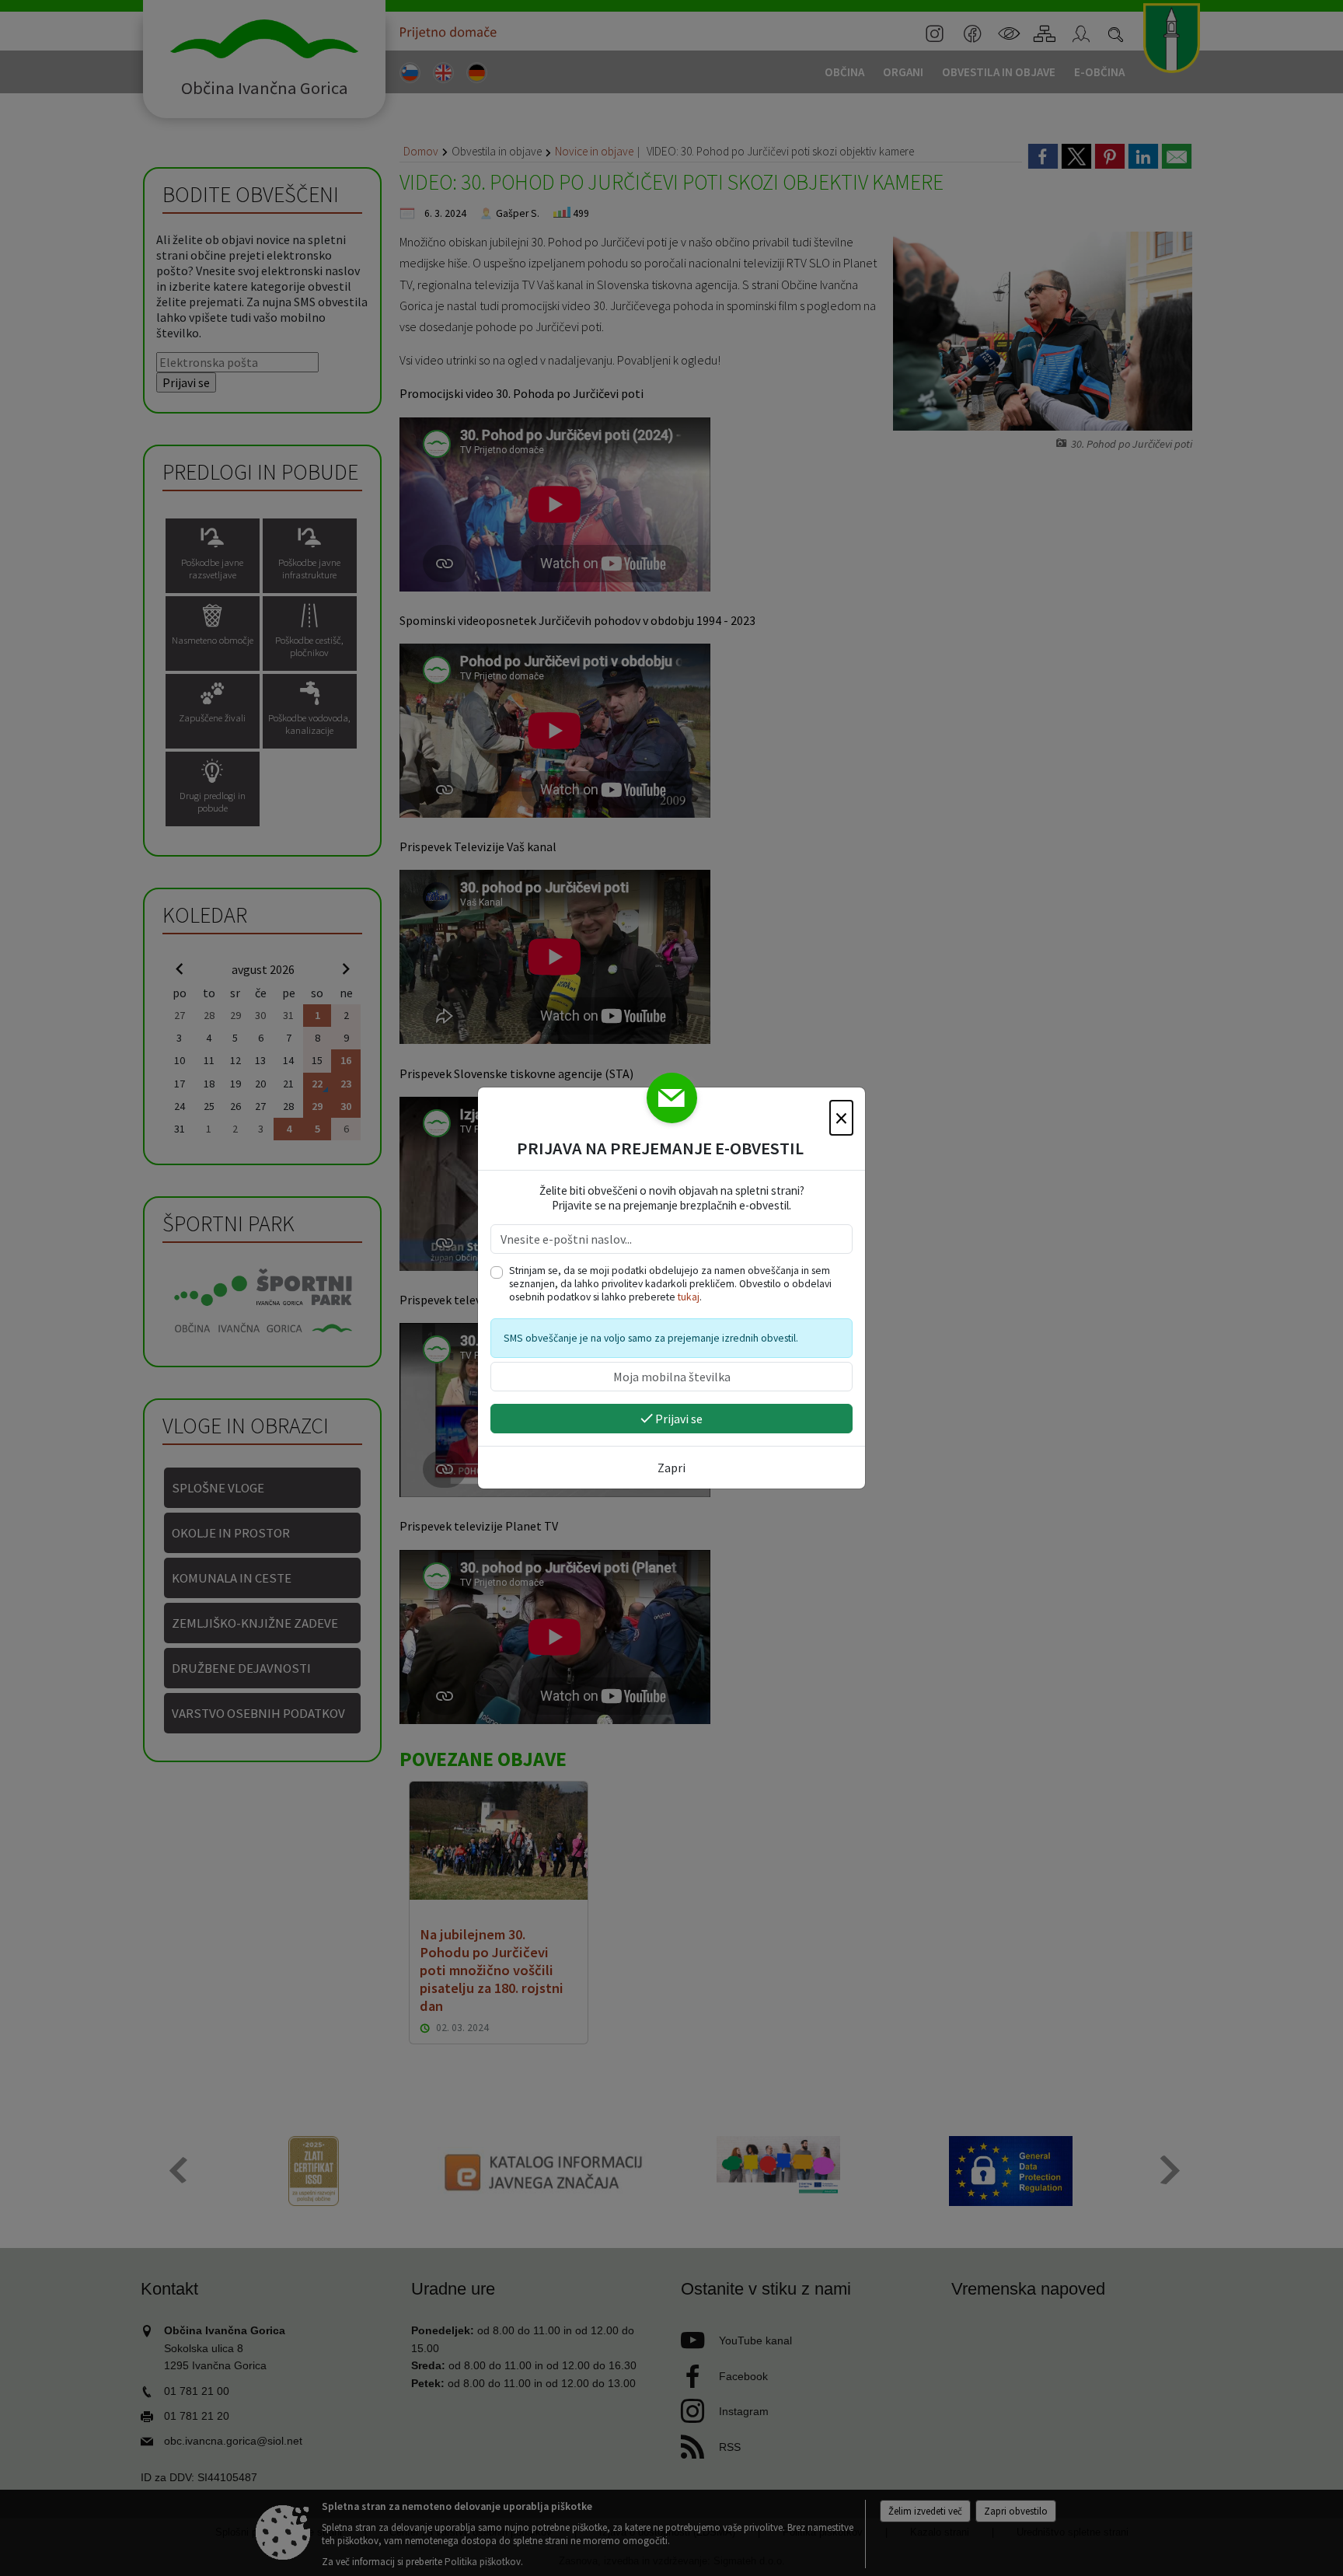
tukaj (689, 1297)
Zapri (671, 1468)
